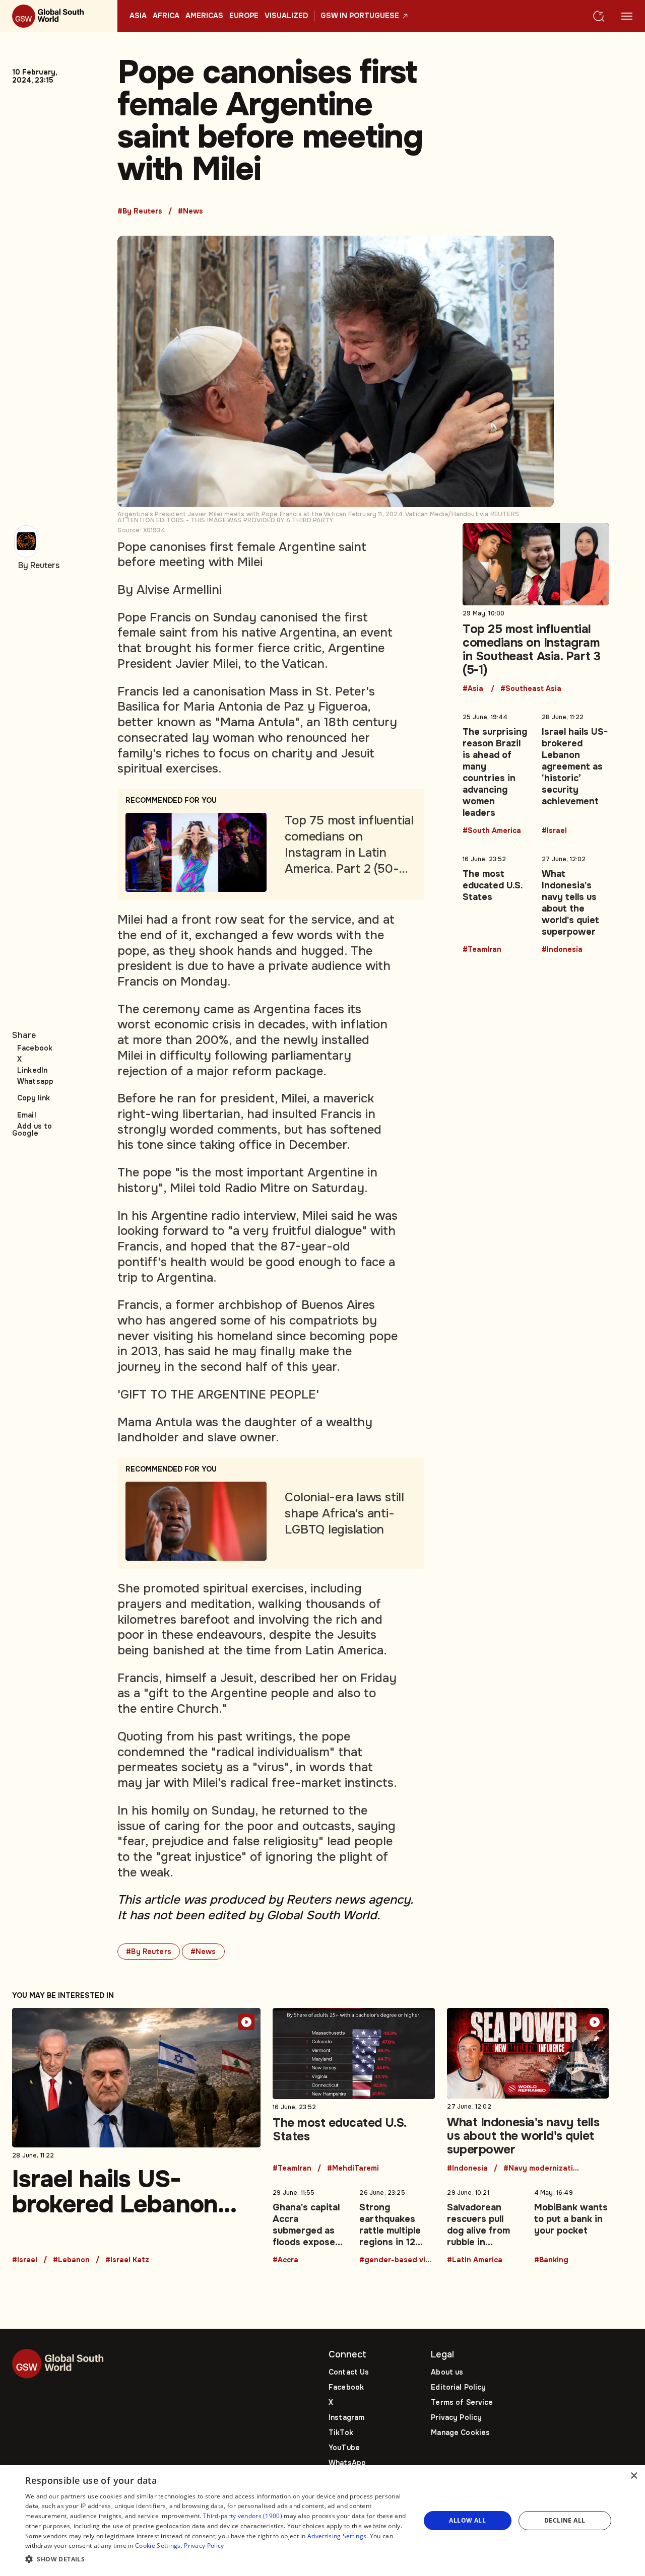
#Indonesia (562, 950)
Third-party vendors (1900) (243, 2516)
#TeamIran (482, 950)
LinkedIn (32, 1070)
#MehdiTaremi (353, 2169)
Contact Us (349, 2372)
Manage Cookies (460, 2432)
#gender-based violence (397, 2260)
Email (27, 1115)
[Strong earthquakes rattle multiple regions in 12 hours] (397, 2224)
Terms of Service (462, 2402)
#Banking (551, 2260)
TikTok (341, 2432)
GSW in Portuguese (360, 16)
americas (204, 16)
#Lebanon (71, 2260)
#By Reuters (140, 212)
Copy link (34, 1098)
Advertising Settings (337, 2536)
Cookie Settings (158, 2546)
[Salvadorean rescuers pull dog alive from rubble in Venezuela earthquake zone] (484, 2224)
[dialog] (322, 2521)
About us (447, 2372)
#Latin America (475, 2260)
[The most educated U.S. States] (496, 902)
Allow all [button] (467, 2520)
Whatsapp (35, 1081)
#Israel (554, 831)
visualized (286, 16)
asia (138, 16)
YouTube (344, 2448)
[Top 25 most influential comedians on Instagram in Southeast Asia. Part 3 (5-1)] (536, 608)
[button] (217, 2560)
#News (190, 212)
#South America (492, 831)
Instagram (346, 2417)
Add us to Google (32, 1130)
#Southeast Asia (531, 689)
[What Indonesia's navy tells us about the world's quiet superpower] (575, 902)
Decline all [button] (565, 2520)
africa (166, 16)
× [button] (634, 2476)
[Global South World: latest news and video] (59, 16)
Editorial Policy (458, 2387)
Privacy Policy (456, 2417)
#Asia (473, 689)
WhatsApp (347, 2463)
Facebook (35, 1048)
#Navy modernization (541, 2169)
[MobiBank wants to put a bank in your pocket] (571, 2224)
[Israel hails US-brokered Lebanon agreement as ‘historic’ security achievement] (575, 772)
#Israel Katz (127, 2260)
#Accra (285, 2260)
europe (244, 16)
